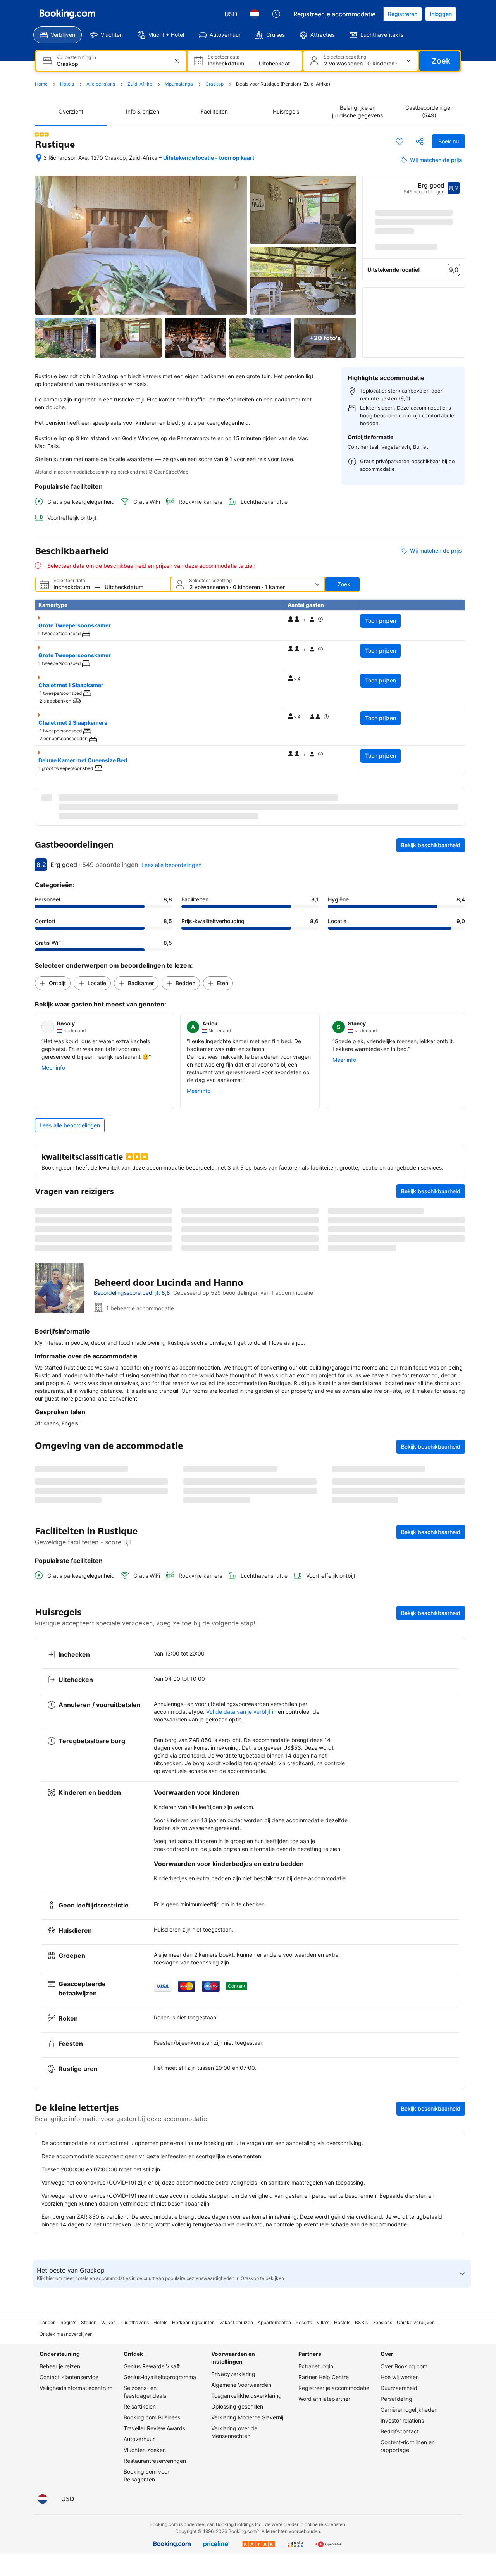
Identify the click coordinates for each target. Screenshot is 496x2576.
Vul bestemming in (76, 57)
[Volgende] (459, 250)
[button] (42, 134)
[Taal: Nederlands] (255, 14)
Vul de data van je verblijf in (241, 2064)
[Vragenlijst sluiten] (455, 1847)
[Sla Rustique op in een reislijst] (400, 141)
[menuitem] (58, 35)
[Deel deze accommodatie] (420, 141)
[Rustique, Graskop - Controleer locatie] (39, 158)
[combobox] (112, 64)
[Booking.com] (67, 14)
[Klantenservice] (276, 14)
